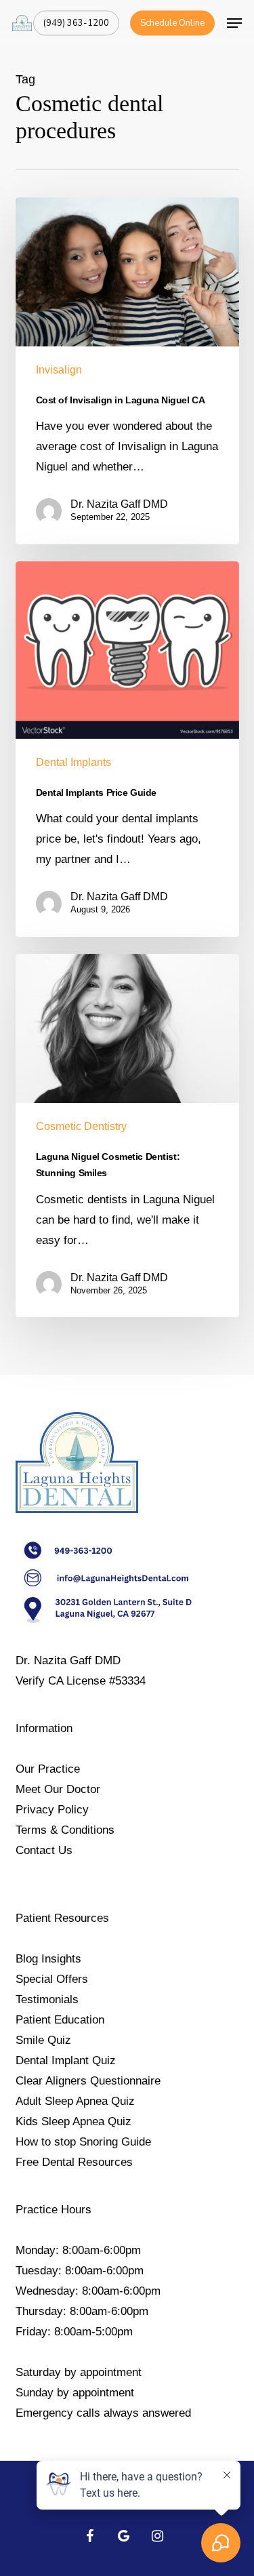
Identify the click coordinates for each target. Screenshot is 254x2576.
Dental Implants (73, 762)
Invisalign (59, 370)
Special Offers (52, 1979)
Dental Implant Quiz (66, 2060)
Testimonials (47, 1999)
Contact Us (44, 1850)
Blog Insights (48, 1959)
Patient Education (60, 2020)
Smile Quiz (43, 2040)
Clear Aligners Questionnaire (88, 2081)
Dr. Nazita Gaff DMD (119, 504)
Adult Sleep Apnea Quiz (75, 2101)
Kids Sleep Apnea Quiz (73, 2121)
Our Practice (48, 1769)
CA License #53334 (97, 1681)
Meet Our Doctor (58, 1789)
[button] (234, 23)
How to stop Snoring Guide (83, 2142)
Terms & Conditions (65, 1830)
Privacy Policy (52, 1810)
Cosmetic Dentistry (81, 1126)
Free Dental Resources (74, 2162)
